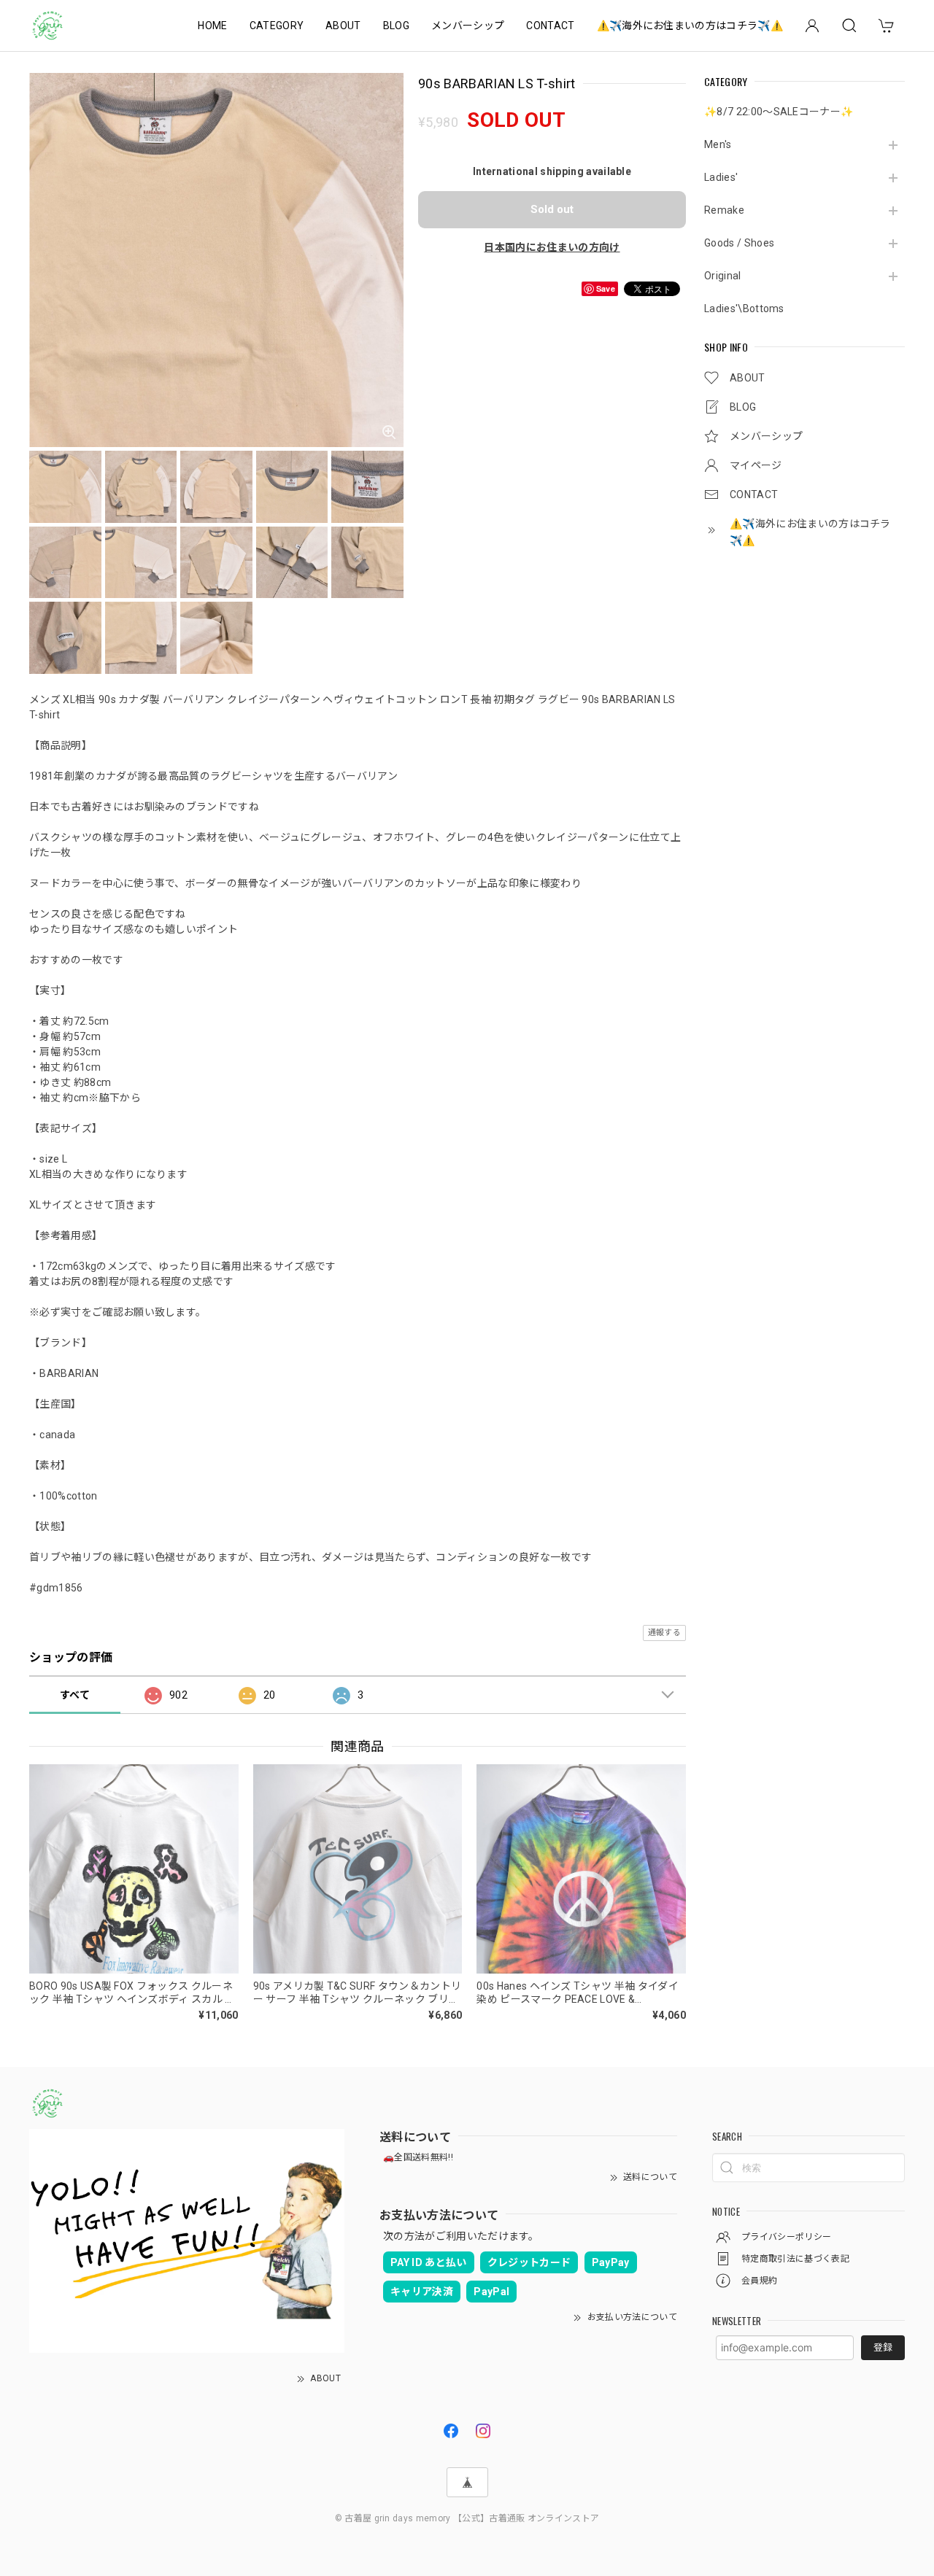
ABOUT (343, 26)
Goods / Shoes (739, 243)
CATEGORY (277, 26)
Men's (718, 144)
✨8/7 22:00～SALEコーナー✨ (779, 112)
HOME (212, 26)
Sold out (552, 209)
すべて (75, 1695)
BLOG (396, 26)
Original (723, 276)
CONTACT (550, 26)
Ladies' (721, 177)
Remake (724, 210)
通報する (664, 1633)
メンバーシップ (468, 26)
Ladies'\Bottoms (744, 309)
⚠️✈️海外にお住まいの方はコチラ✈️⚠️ (690, 26)
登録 (883, 2347)
